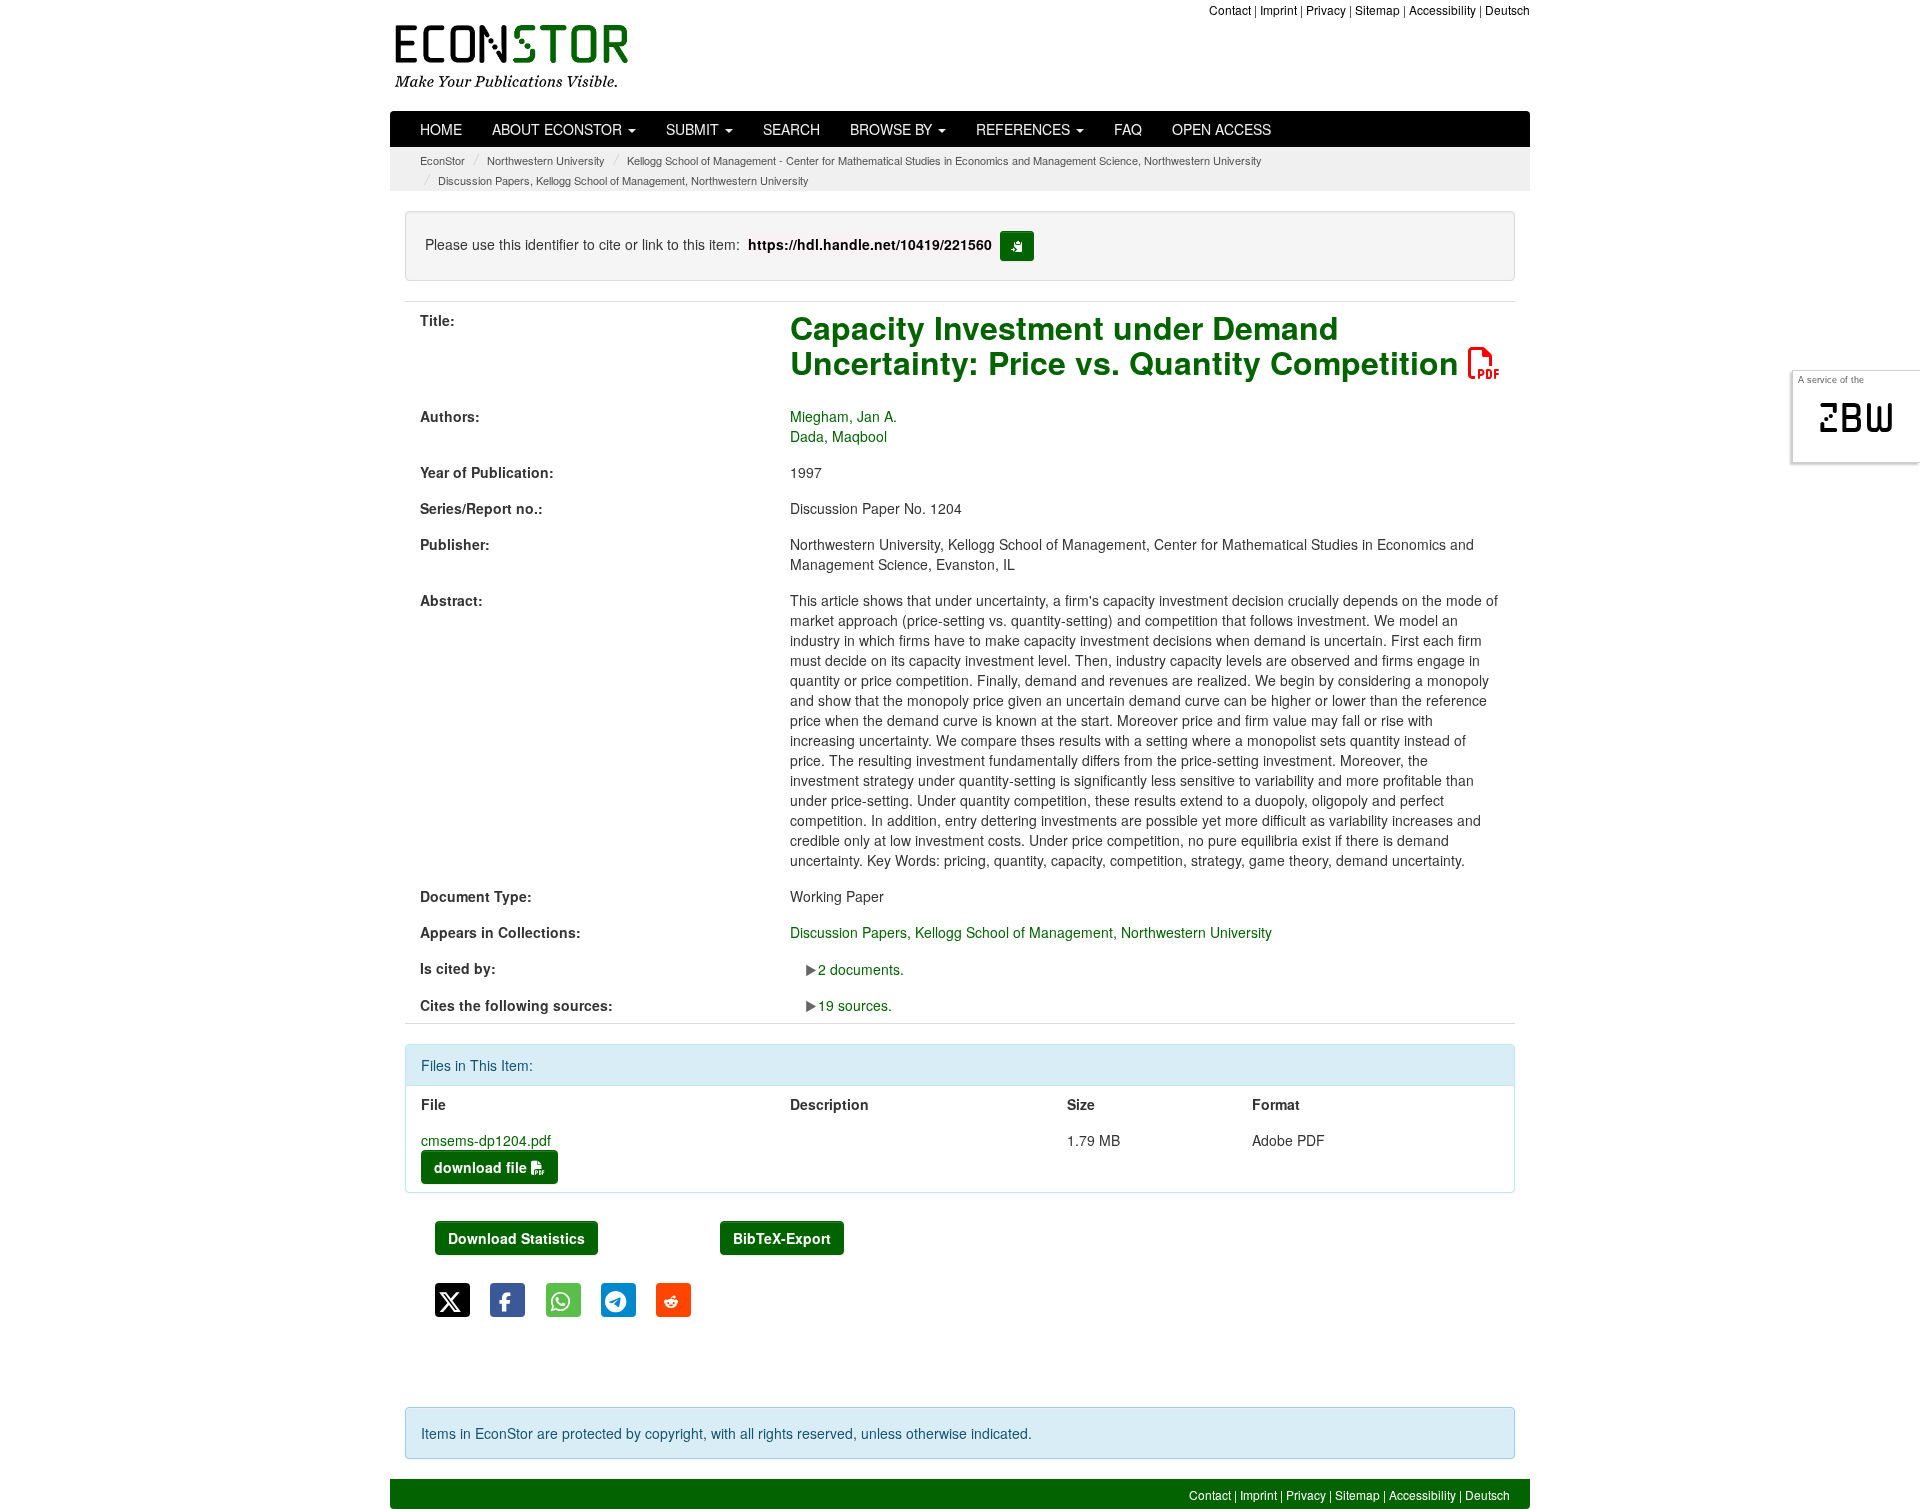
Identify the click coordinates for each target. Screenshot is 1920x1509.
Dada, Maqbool (838, 436)
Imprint (1278, 9)
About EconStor (559, 129)
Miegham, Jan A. (843, 416)
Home (441, 129)
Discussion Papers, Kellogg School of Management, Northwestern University (623, 180)
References (1025, 129)
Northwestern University (546, 160)
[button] (452, 1300)
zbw (1856, 418)
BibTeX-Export (782, 1238)
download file (482, 1167)
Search (791, 129)
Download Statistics (516, 1238)
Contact (1230, 9)
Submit (694, 129)
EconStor (442, 160)
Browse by (893, 129)
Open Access (1221, 129)
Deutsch (1507, 9)
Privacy (1326, 9)
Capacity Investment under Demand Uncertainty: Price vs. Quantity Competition (1129, 344)
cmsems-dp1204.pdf (486, 1140)
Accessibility (1442, 9)
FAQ (1128, 129)
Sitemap (1377, 9)
